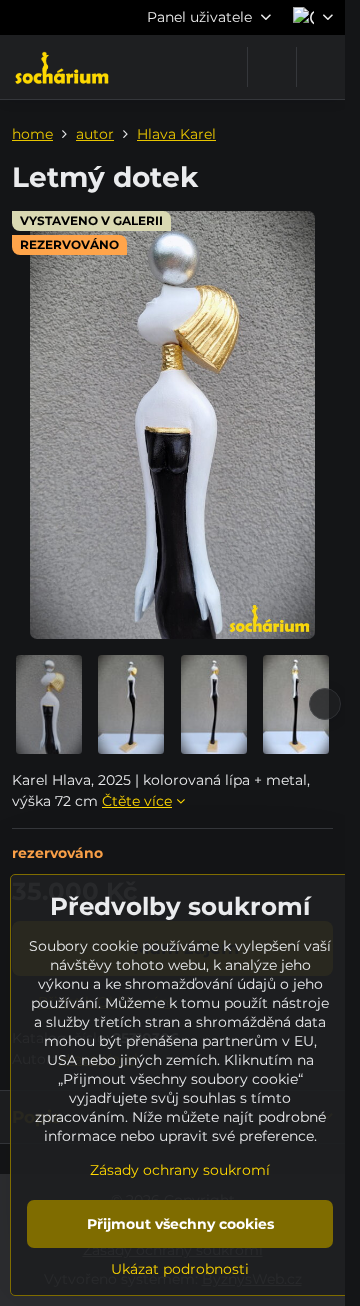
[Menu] (321, 67)
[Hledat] (272, 67)
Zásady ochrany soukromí (180, 1170)
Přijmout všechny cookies (180, 1224)
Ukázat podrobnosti (180, 1269)
